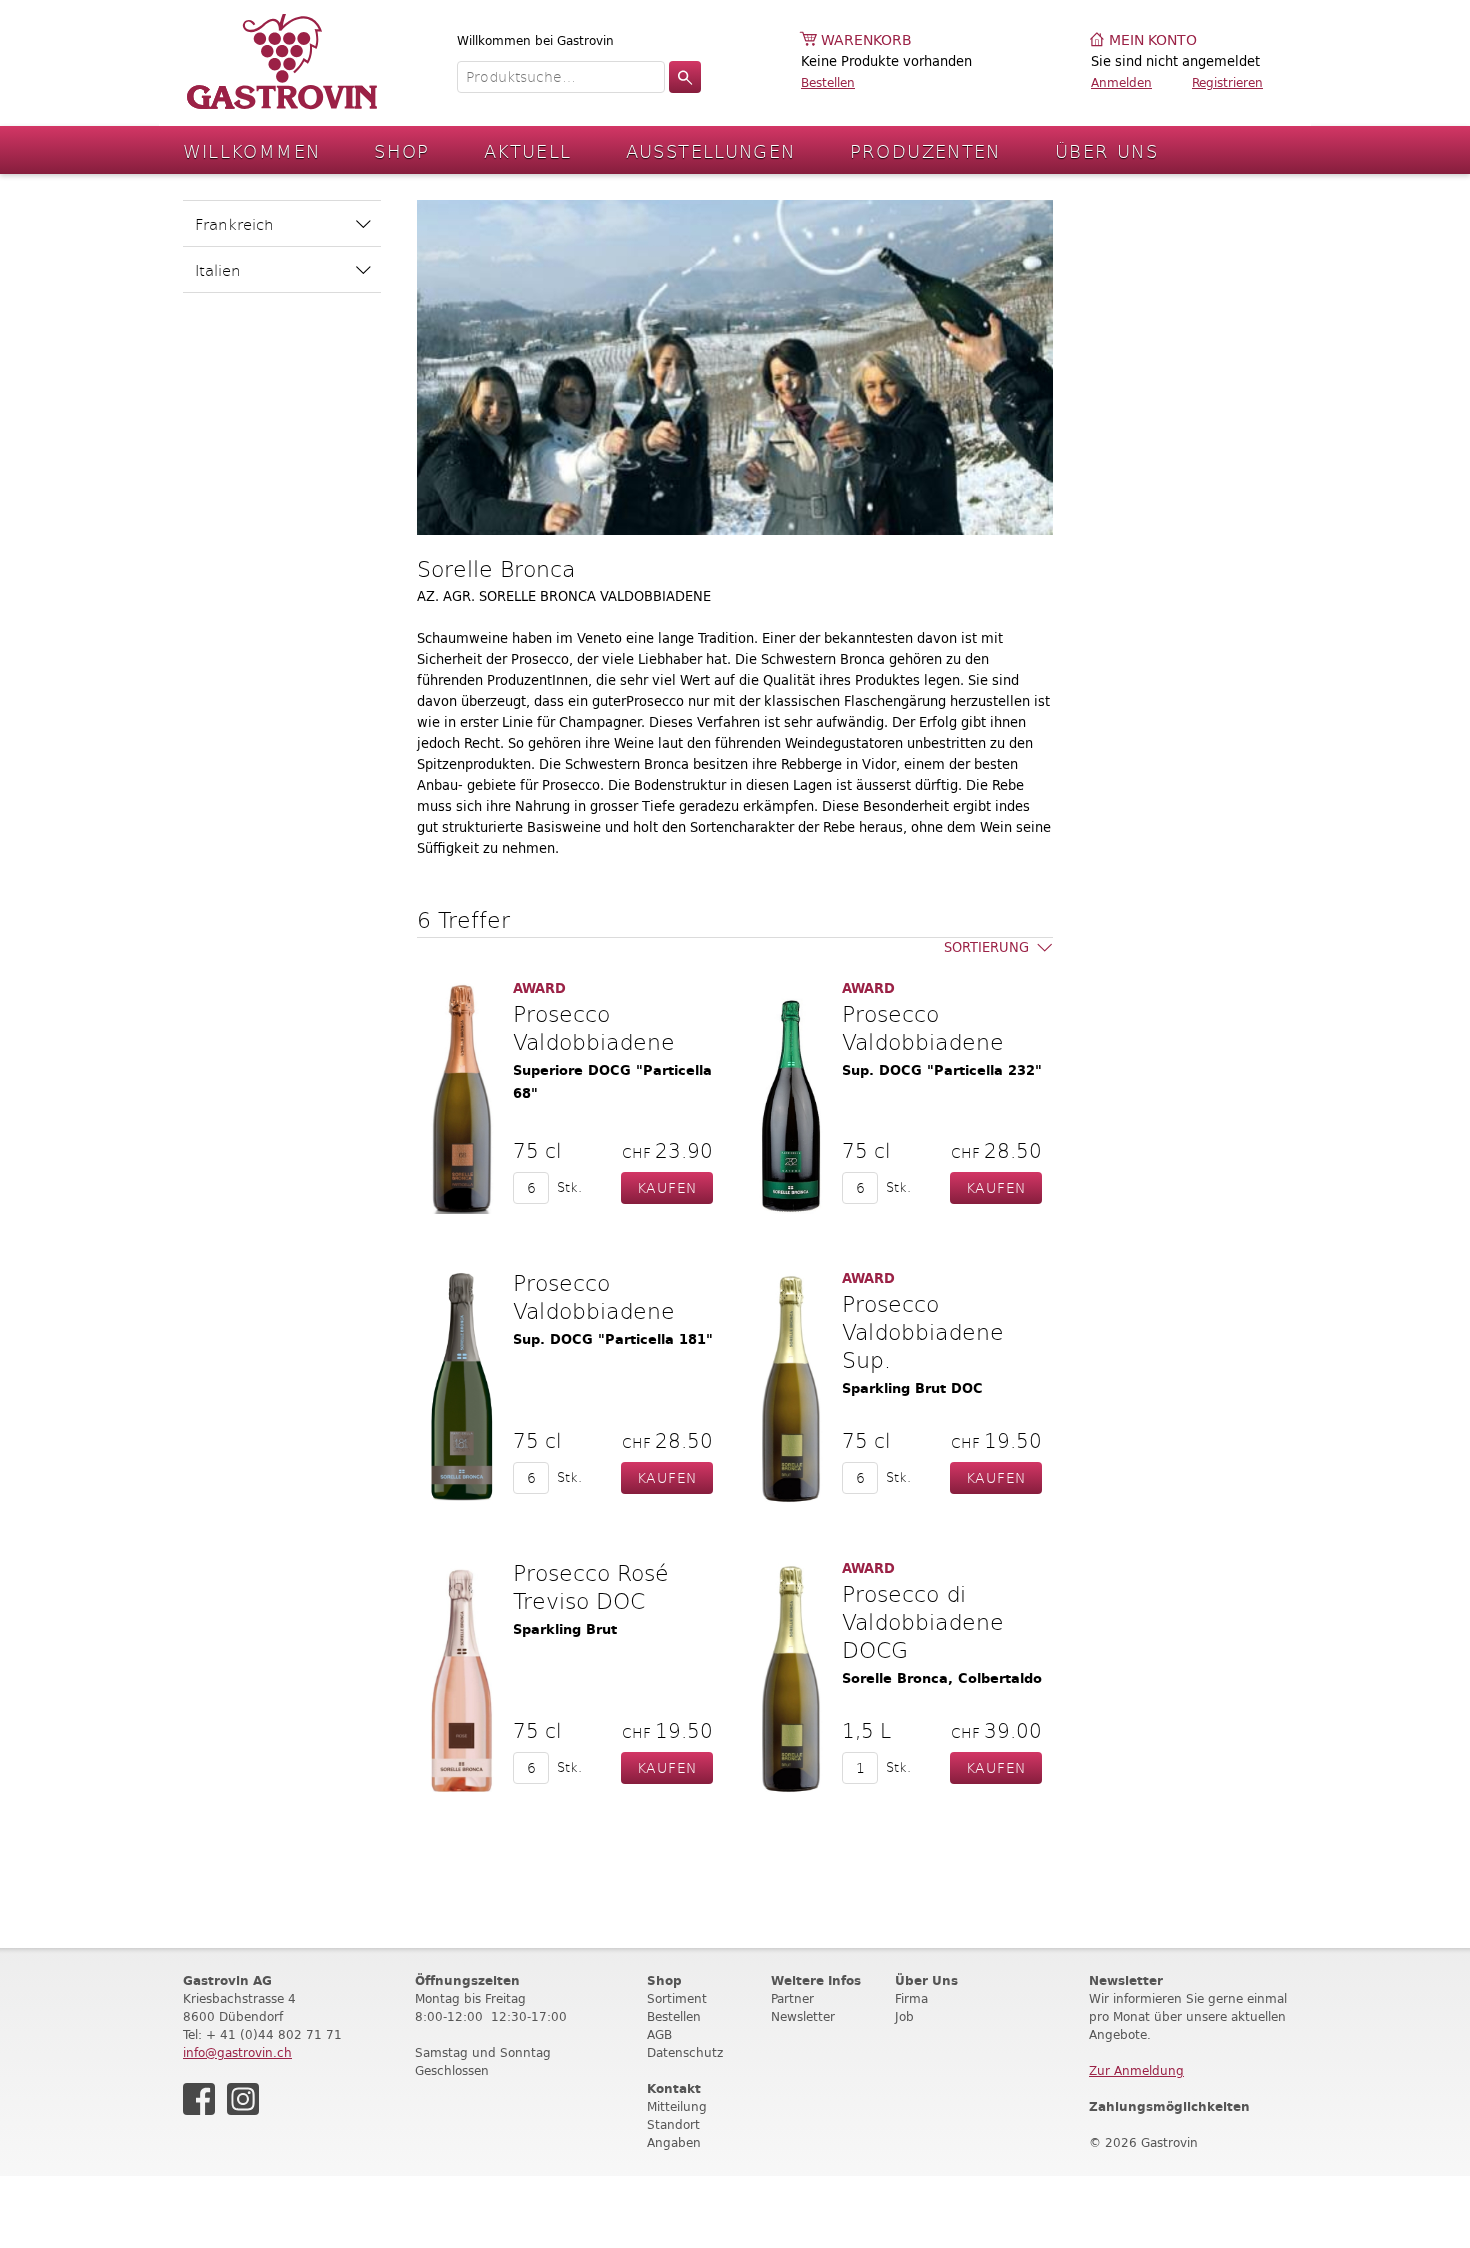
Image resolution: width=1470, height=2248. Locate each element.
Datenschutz (685, 2052)
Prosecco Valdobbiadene (594, 1027)
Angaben (674, 2142)
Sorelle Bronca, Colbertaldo (942, 1678)
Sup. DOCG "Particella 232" (942, 1070)
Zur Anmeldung (1136, 2070)
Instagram (243, 2099)
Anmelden (1121, 82)
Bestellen (828, 82)
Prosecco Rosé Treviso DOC (591, 1586)
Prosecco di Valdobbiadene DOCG (923, 1621)
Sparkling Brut (565, 1629)
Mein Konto (1153, 40)
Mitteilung (677, 2106)
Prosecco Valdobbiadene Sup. (923, 1331)
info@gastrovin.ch (237, 2052)
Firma (911, 1998)
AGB (659, 2034)
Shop (402, 150)
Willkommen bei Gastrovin (535, 40)
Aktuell (528, 150)
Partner (792, 1998)
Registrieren (1227, 82)
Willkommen (252, 150)
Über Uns (1106, 150)
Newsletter (803, 2016)
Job (904, 2016)
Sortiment (677, 1998)
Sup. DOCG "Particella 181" (613, 1339)
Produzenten (925, 150)
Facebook (199, 2099)
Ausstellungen (711, 150)
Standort (673, 2124)
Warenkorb (866, 40)
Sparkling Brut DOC (912, 1388)
